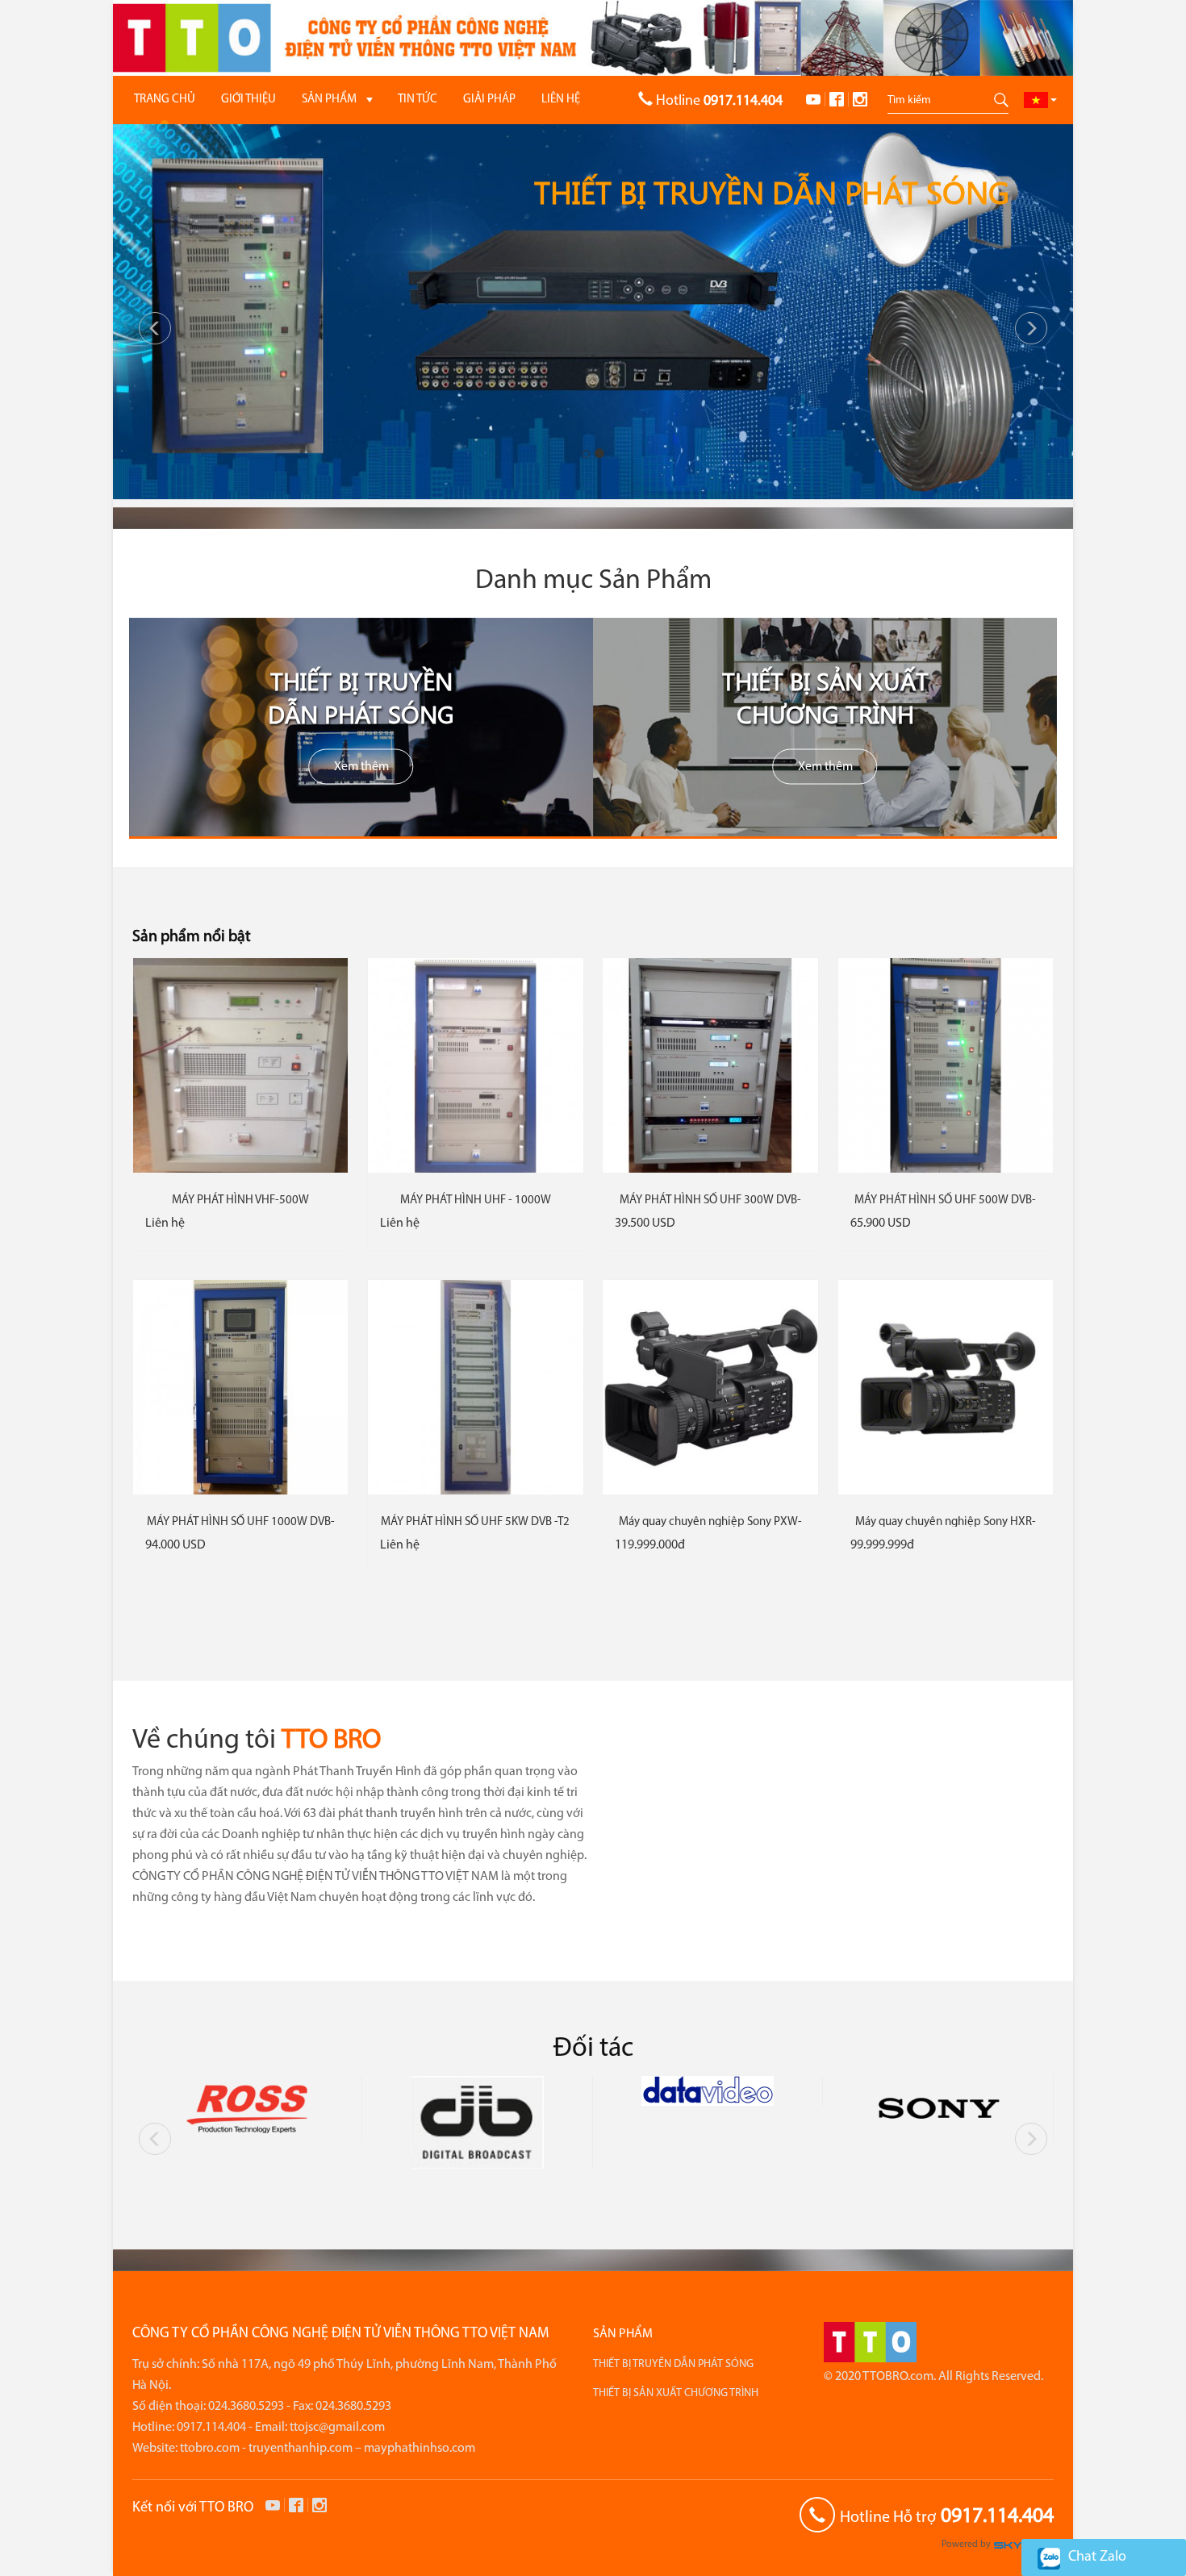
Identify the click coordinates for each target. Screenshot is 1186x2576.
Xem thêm (361, 766)
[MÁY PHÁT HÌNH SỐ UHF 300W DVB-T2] (710, 1065)
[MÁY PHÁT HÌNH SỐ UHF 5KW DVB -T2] (475, 1387)
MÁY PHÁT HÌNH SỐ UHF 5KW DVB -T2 (475, 1522)
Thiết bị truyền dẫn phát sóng (361, 696)
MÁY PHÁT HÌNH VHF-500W (240, 1200)
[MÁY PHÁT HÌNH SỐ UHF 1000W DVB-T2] (240, 1387)
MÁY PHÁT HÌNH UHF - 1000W (476, 1200)
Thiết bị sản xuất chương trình (825, 696)
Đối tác (593, 2049)
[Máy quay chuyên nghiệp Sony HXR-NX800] (946, 1387)
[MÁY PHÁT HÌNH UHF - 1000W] (475, 1065)
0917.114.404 (997, 2517)
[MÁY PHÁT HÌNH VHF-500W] (240, 1065)
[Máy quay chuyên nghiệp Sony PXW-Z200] (710, 1387)
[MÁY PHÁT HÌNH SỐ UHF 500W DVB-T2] (946, 1065)
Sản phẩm (623, 2334)
